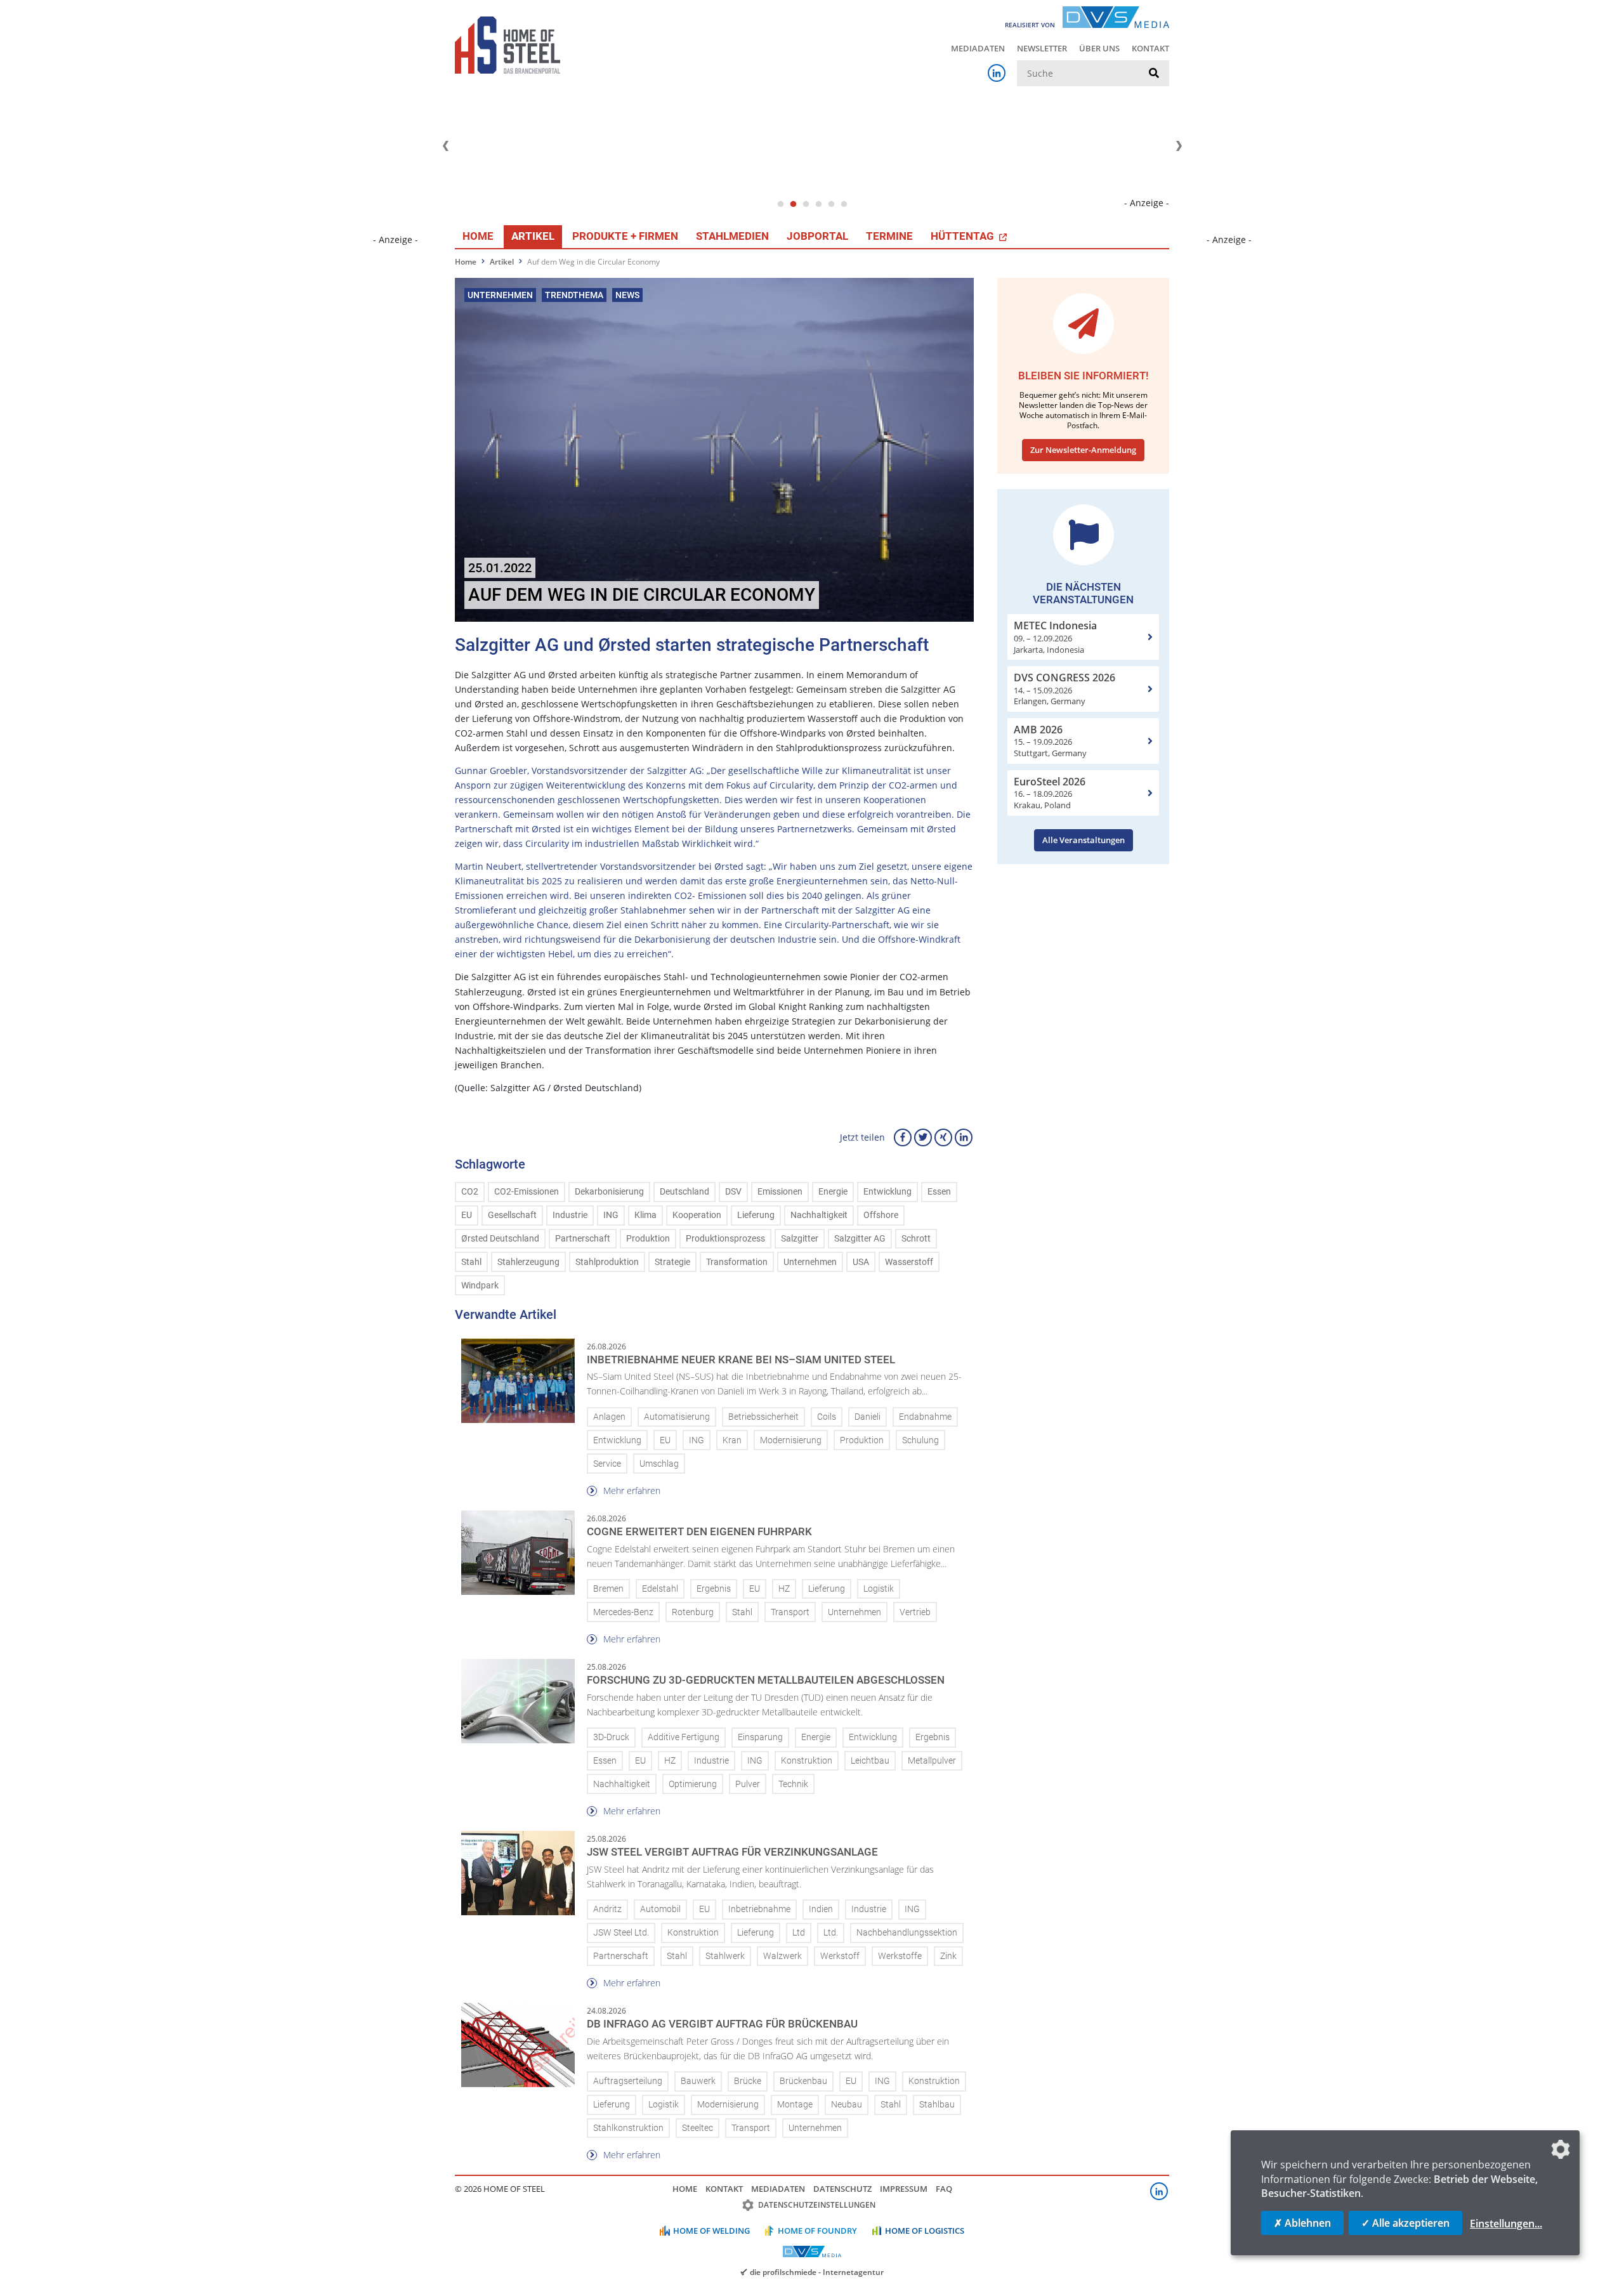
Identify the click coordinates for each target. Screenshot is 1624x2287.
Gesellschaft (512, 1215)
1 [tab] (780, 204)
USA (861, 1262)
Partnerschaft (583, 1239)
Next (1179, 146)
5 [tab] (831, 204)
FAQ (944, 2189)
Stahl (471, 1262)
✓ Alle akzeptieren (1405, 2223)
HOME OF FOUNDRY (817, 2231)
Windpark (480, 1286)
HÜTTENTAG (964, 236)
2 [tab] (793, 204)
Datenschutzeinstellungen (817, 2205)
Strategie (672, 1262)
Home (478, 236)
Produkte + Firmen (625, 236)
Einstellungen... (1506, 2224)
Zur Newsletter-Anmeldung (1083, 450)
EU (467, 1215)
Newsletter (1042, 48)
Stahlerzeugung (528, 1262)
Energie (833, 1192)
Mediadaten (978, 48)
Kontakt (1150, 48)
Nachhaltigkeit (819, 1215)
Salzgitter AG (860, 1239)
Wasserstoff (909, 1262)
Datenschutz (842, 2189)
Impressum (904, 2189)
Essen (939, 1192)
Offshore (881, 1215)
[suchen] (1154, 74)
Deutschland (684, 1192)
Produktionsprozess (725, 1239)
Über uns (1099, 48)
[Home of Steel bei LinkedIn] (997, 73)
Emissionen (780, 1192)
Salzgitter (800, 1239)
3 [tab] (806, 204)
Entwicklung (887, 1192)
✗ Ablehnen (1302, 2223)
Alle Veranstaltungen (1084, 840)
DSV (733, 1192)
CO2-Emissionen (527, 1192)
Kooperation (697, 1215)
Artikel (533, 236)
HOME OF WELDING (711, 2231)
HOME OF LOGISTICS (925, 2231)
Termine (889, 236)
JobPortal (817, 236)
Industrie (570, 1215)
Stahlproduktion (607, 1262)
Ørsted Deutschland (500, 1239)
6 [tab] (844, 204)
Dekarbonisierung (609, 1192)
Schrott (916, 1239)
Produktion (648, 1239)
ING (611, 1215)
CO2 (470, 1192)
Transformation (737, 1262)
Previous (445, 146)
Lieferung (756, 1215)
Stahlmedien (732, 236)
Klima (645, 1215)
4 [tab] (818, 204)
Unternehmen (810, 1262)
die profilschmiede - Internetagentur (817, 2272)
